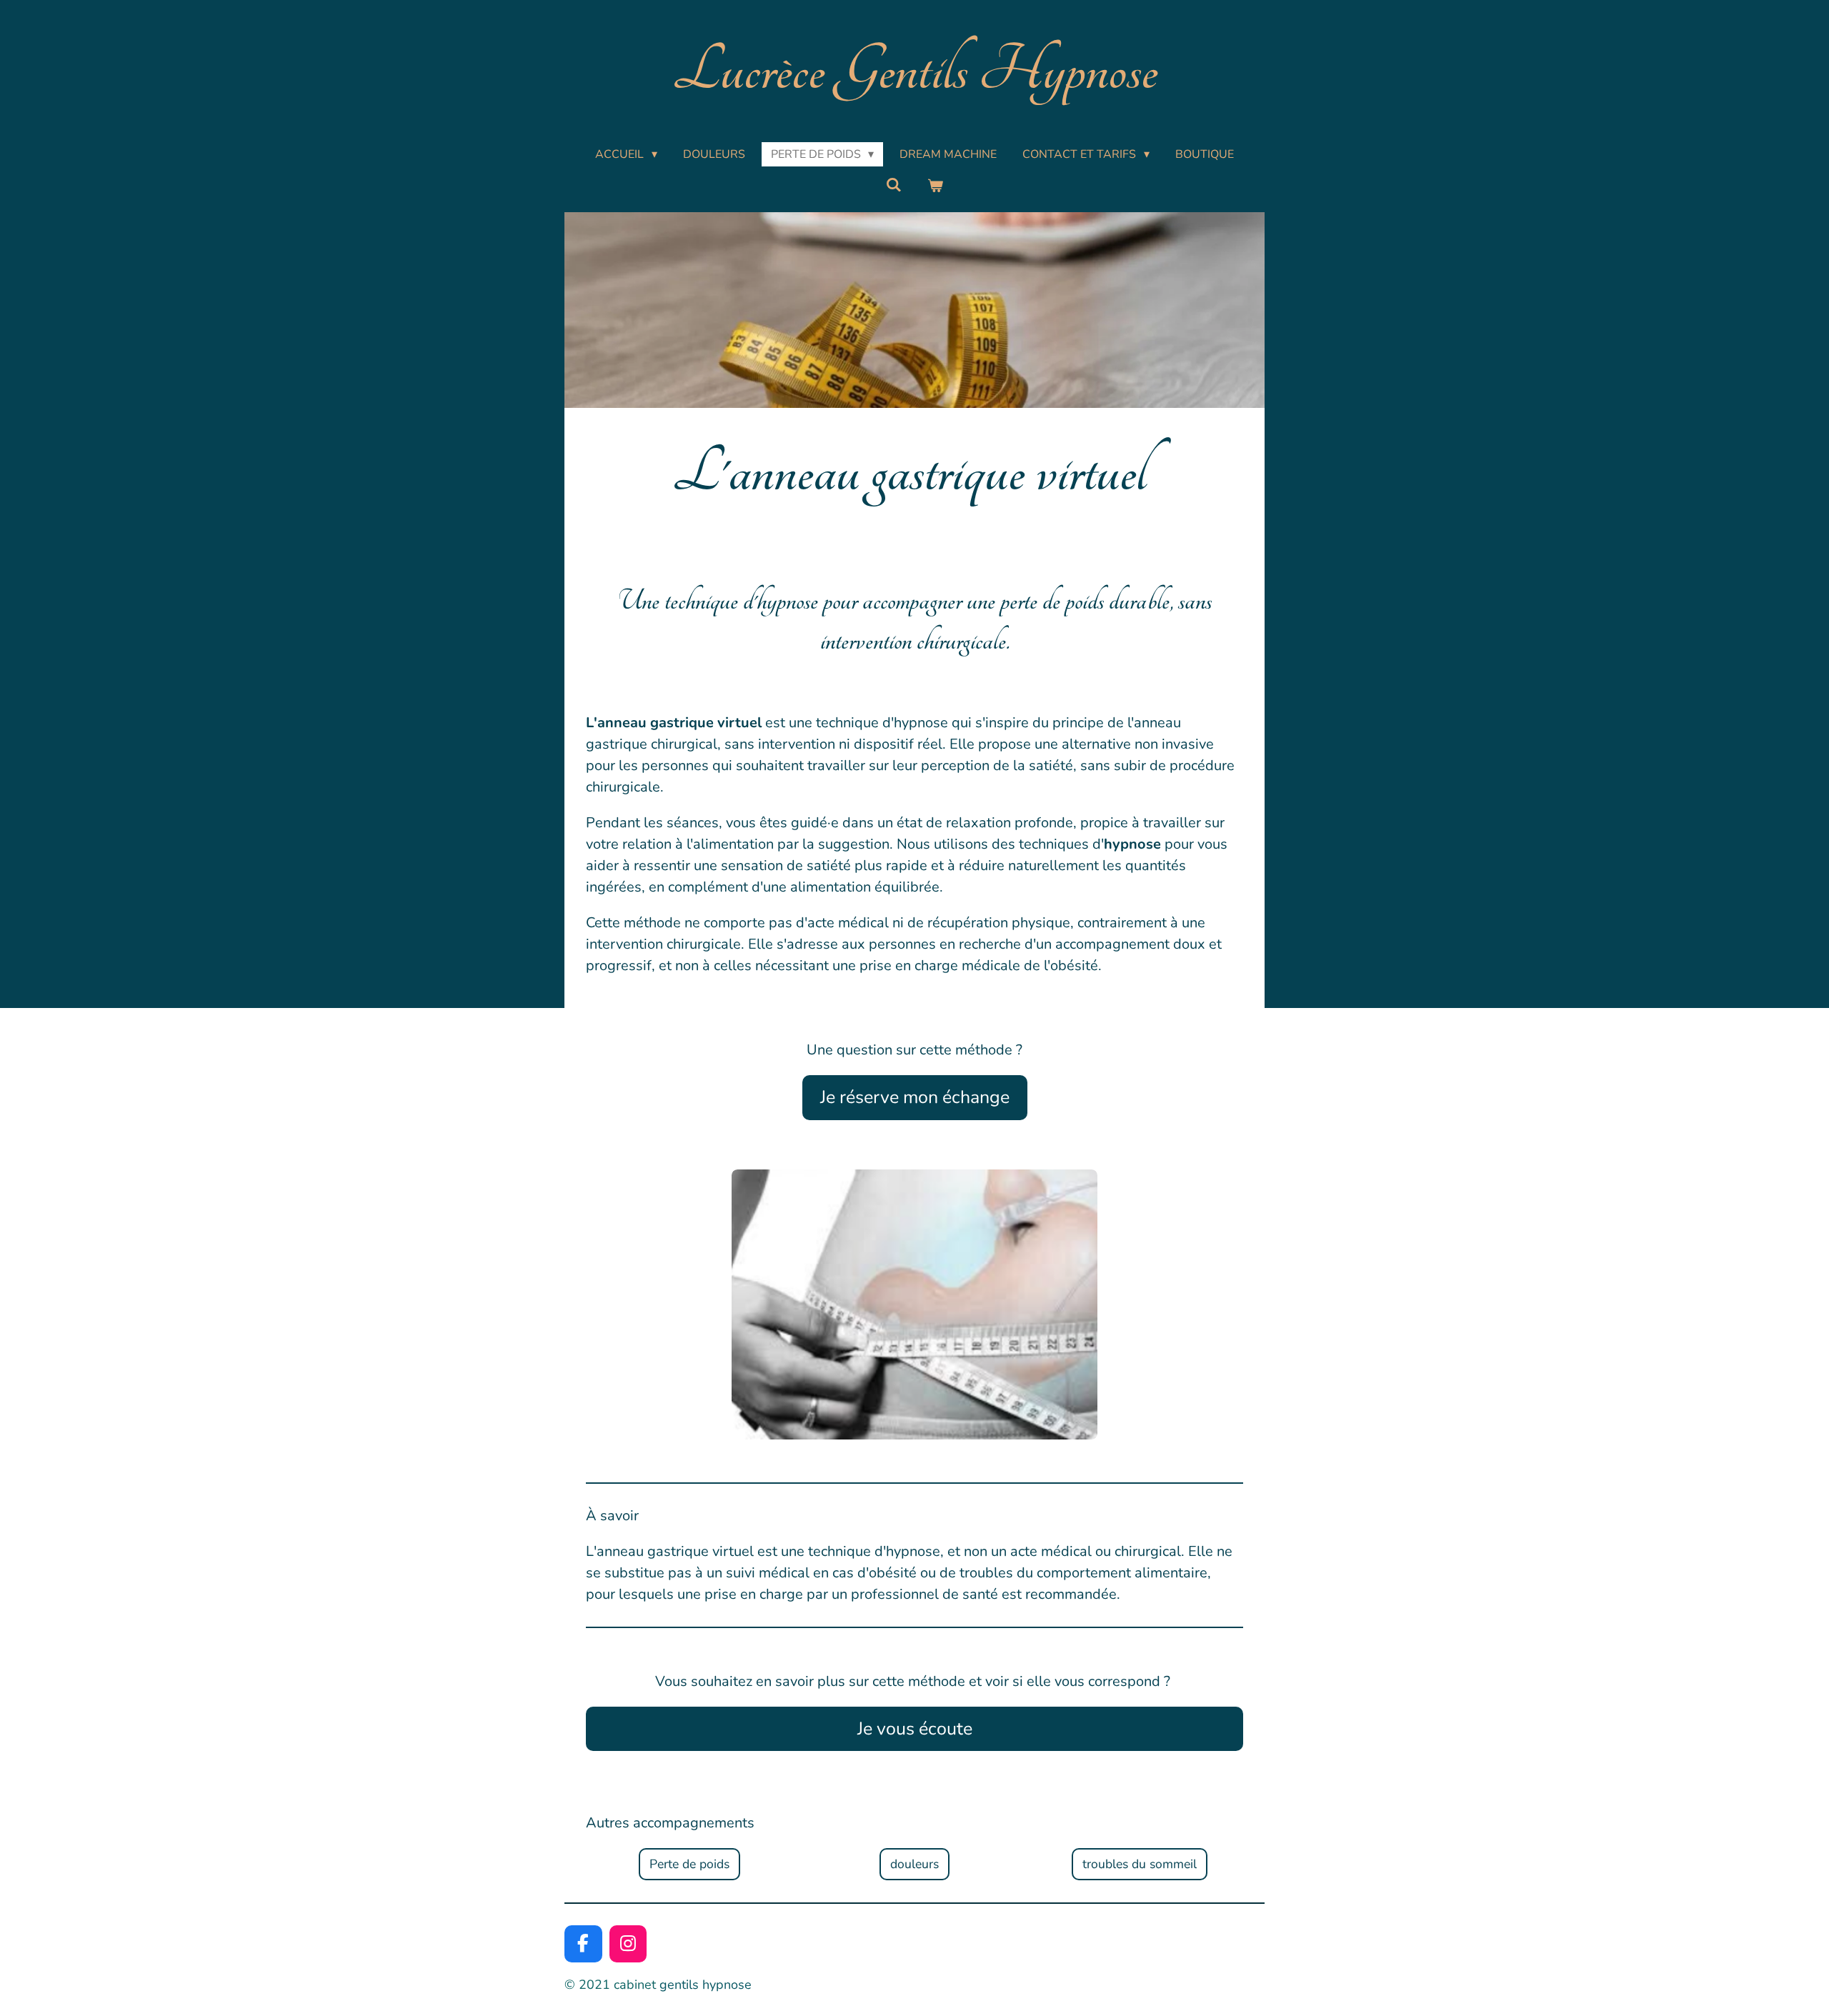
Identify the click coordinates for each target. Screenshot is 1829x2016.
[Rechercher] (894, 185)
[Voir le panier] (935, 186)
